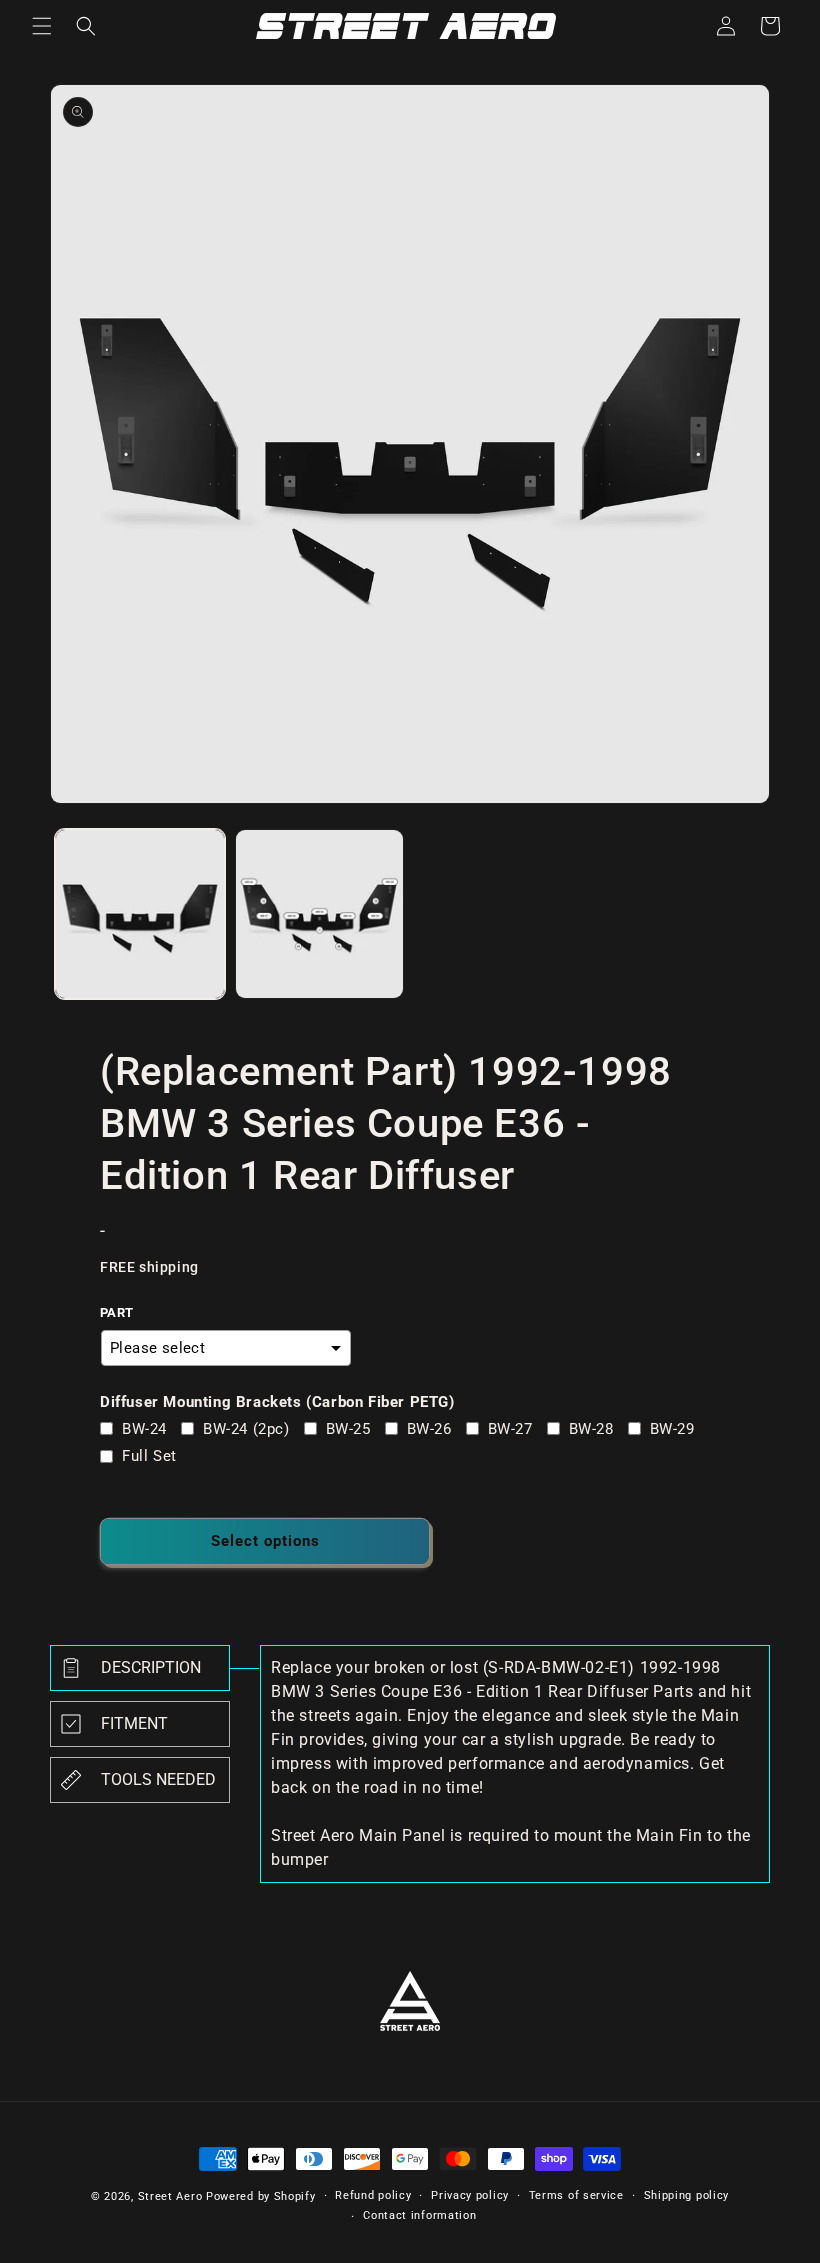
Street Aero (170, 2196)
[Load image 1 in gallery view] (140, 914)
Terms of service (576, 2195)
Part (117, 1312)
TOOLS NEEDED (158, 1779)
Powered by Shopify (261, 2196)
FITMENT (134, 1723)
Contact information (419, 2215)
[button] (42, 26)
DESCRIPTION (151, 1667)
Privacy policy (470, 2195)
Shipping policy (687, 2195)
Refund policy (373, 2195)
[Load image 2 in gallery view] (320, 914)
